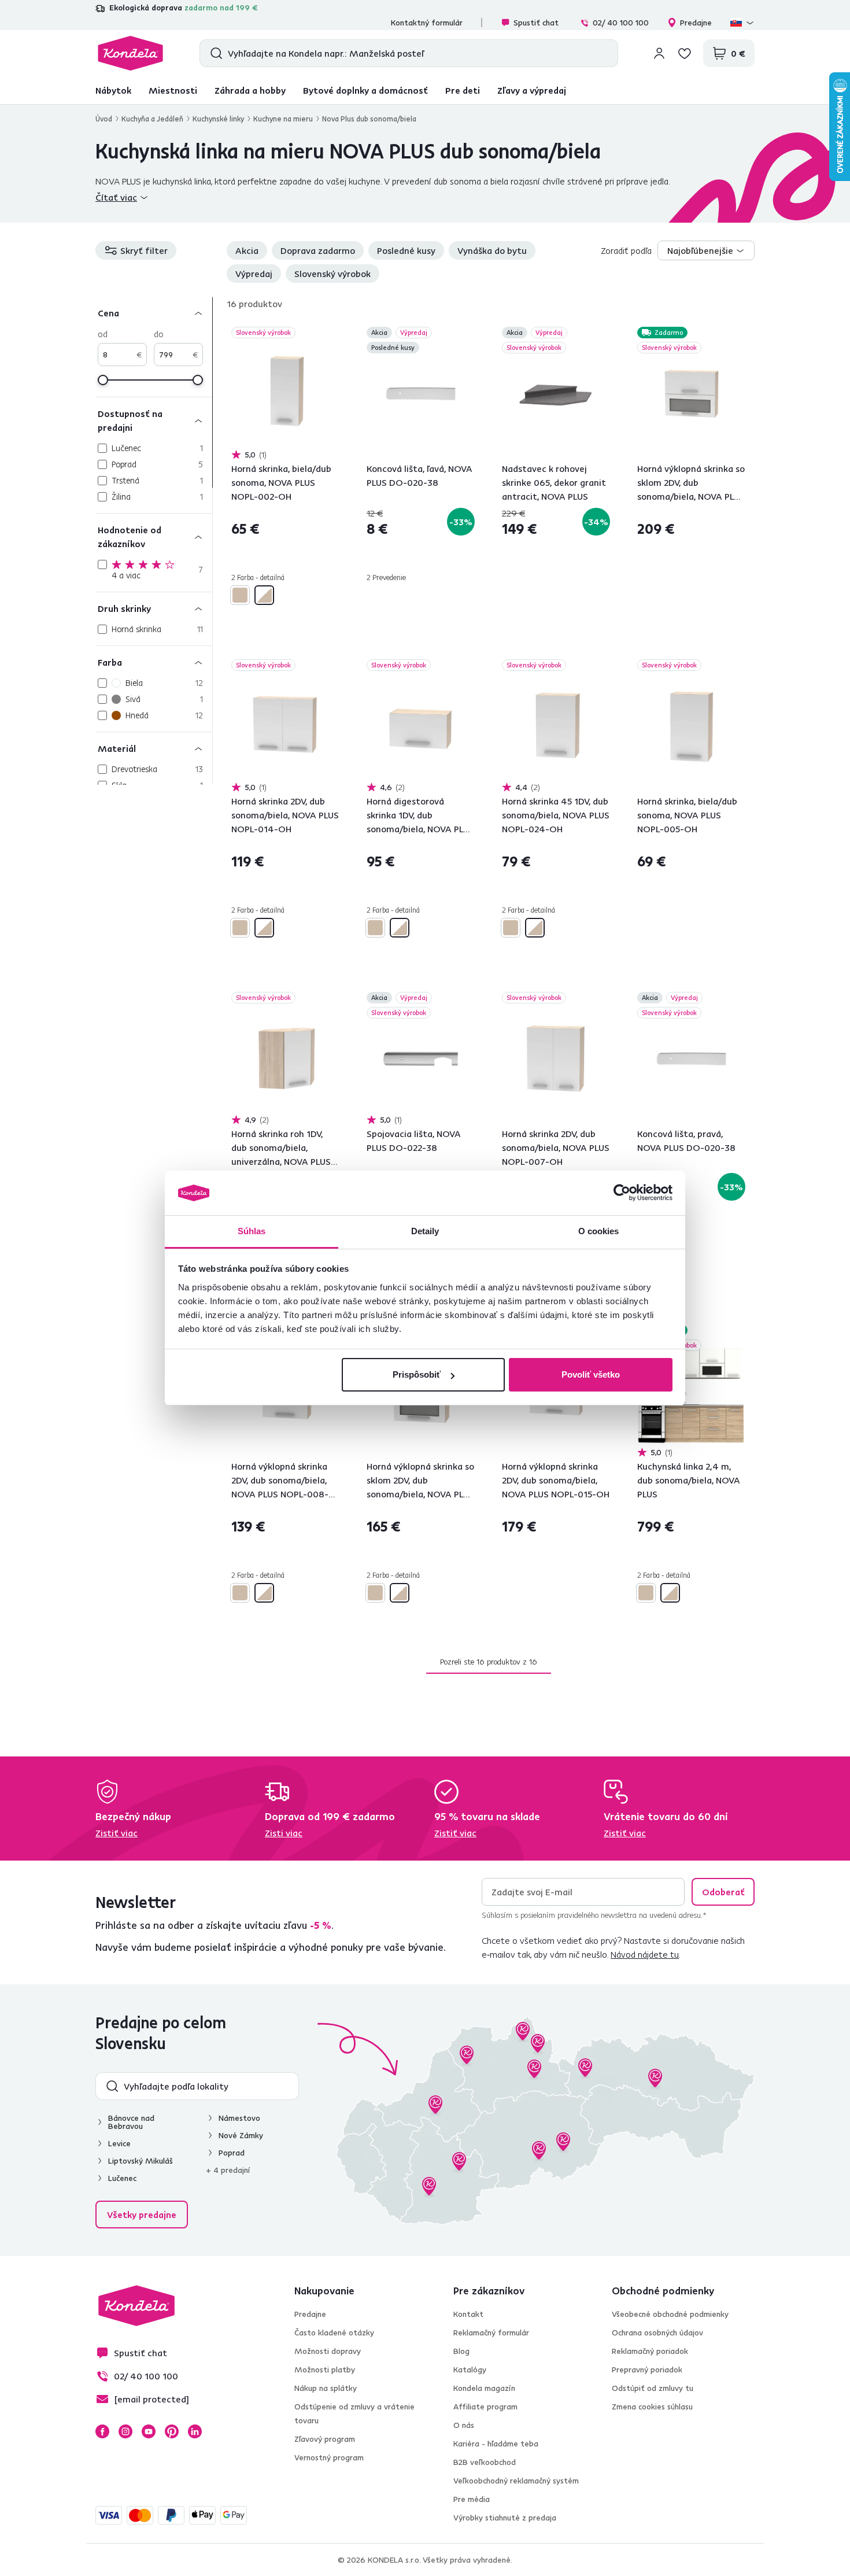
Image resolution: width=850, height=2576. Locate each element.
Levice (119, 2143)
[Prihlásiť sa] (659, 53)
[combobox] (706, 250)
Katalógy (470, 2370)
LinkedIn (195, 2431)
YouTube (149, 2431)
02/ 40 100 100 (621, 23)
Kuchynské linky (218, 119)
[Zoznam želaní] (685, 53)
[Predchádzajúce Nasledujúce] (285, 395)
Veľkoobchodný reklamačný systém (516, 2481)
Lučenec (122, 2178)
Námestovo (239, 2118)
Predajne (696, 23)
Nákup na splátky (326, 2388)
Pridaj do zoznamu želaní (332, 334)
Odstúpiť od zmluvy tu (653, 2388)
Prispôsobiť (417, 1374)
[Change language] (742, 23)
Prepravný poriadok (647, 2370)
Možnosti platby (325, 2370)
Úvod (104, 119)
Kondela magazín (484, 2388)
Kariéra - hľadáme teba (496, 2444)
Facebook (102, 2431)
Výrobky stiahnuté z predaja (505, 2518)
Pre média (472, 2499)
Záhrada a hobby (250, 90)
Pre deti (463, 90)
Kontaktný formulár (427, 23)
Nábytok (113, 90)
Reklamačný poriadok (650, 2351)
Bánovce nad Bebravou (131, 2122)
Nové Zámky (241, 2135)
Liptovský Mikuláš (141, 2161)
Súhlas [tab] (252, 1231)
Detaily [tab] (425, 1231)
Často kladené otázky (334, 2333)
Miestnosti (173, 90)
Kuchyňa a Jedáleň (152, 119)
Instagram (125, 2431)
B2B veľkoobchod (485, 2462)
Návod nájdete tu (645, 1954)
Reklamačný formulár (491, 2333)
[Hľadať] (214, 53)
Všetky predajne (142, 2215)
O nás (464, 2425)
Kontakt (468, 2314)
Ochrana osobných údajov (657, 2333)
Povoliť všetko (591, 1374)
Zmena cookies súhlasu (652, 2407)
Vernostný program (329, 2457)
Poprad (232, 2153)
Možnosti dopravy (328, 2351)
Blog (461, 2351)
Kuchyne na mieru (283, 119)
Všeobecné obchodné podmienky (670, 2314)
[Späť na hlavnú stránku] (130, 53)
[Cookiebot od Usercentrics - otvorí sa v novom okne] (622, 1193)
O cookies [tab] (599, 1231)
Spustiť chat (536, 23)
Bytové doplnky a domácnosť (365, 90)
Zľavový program (325, 2439)
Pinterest (172, 2431)
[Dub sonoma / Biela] (264, 595)
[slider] (103, 380)
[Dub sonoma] (240, 595)
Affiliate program (485, 2407)
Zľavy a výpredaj (532, 90)
